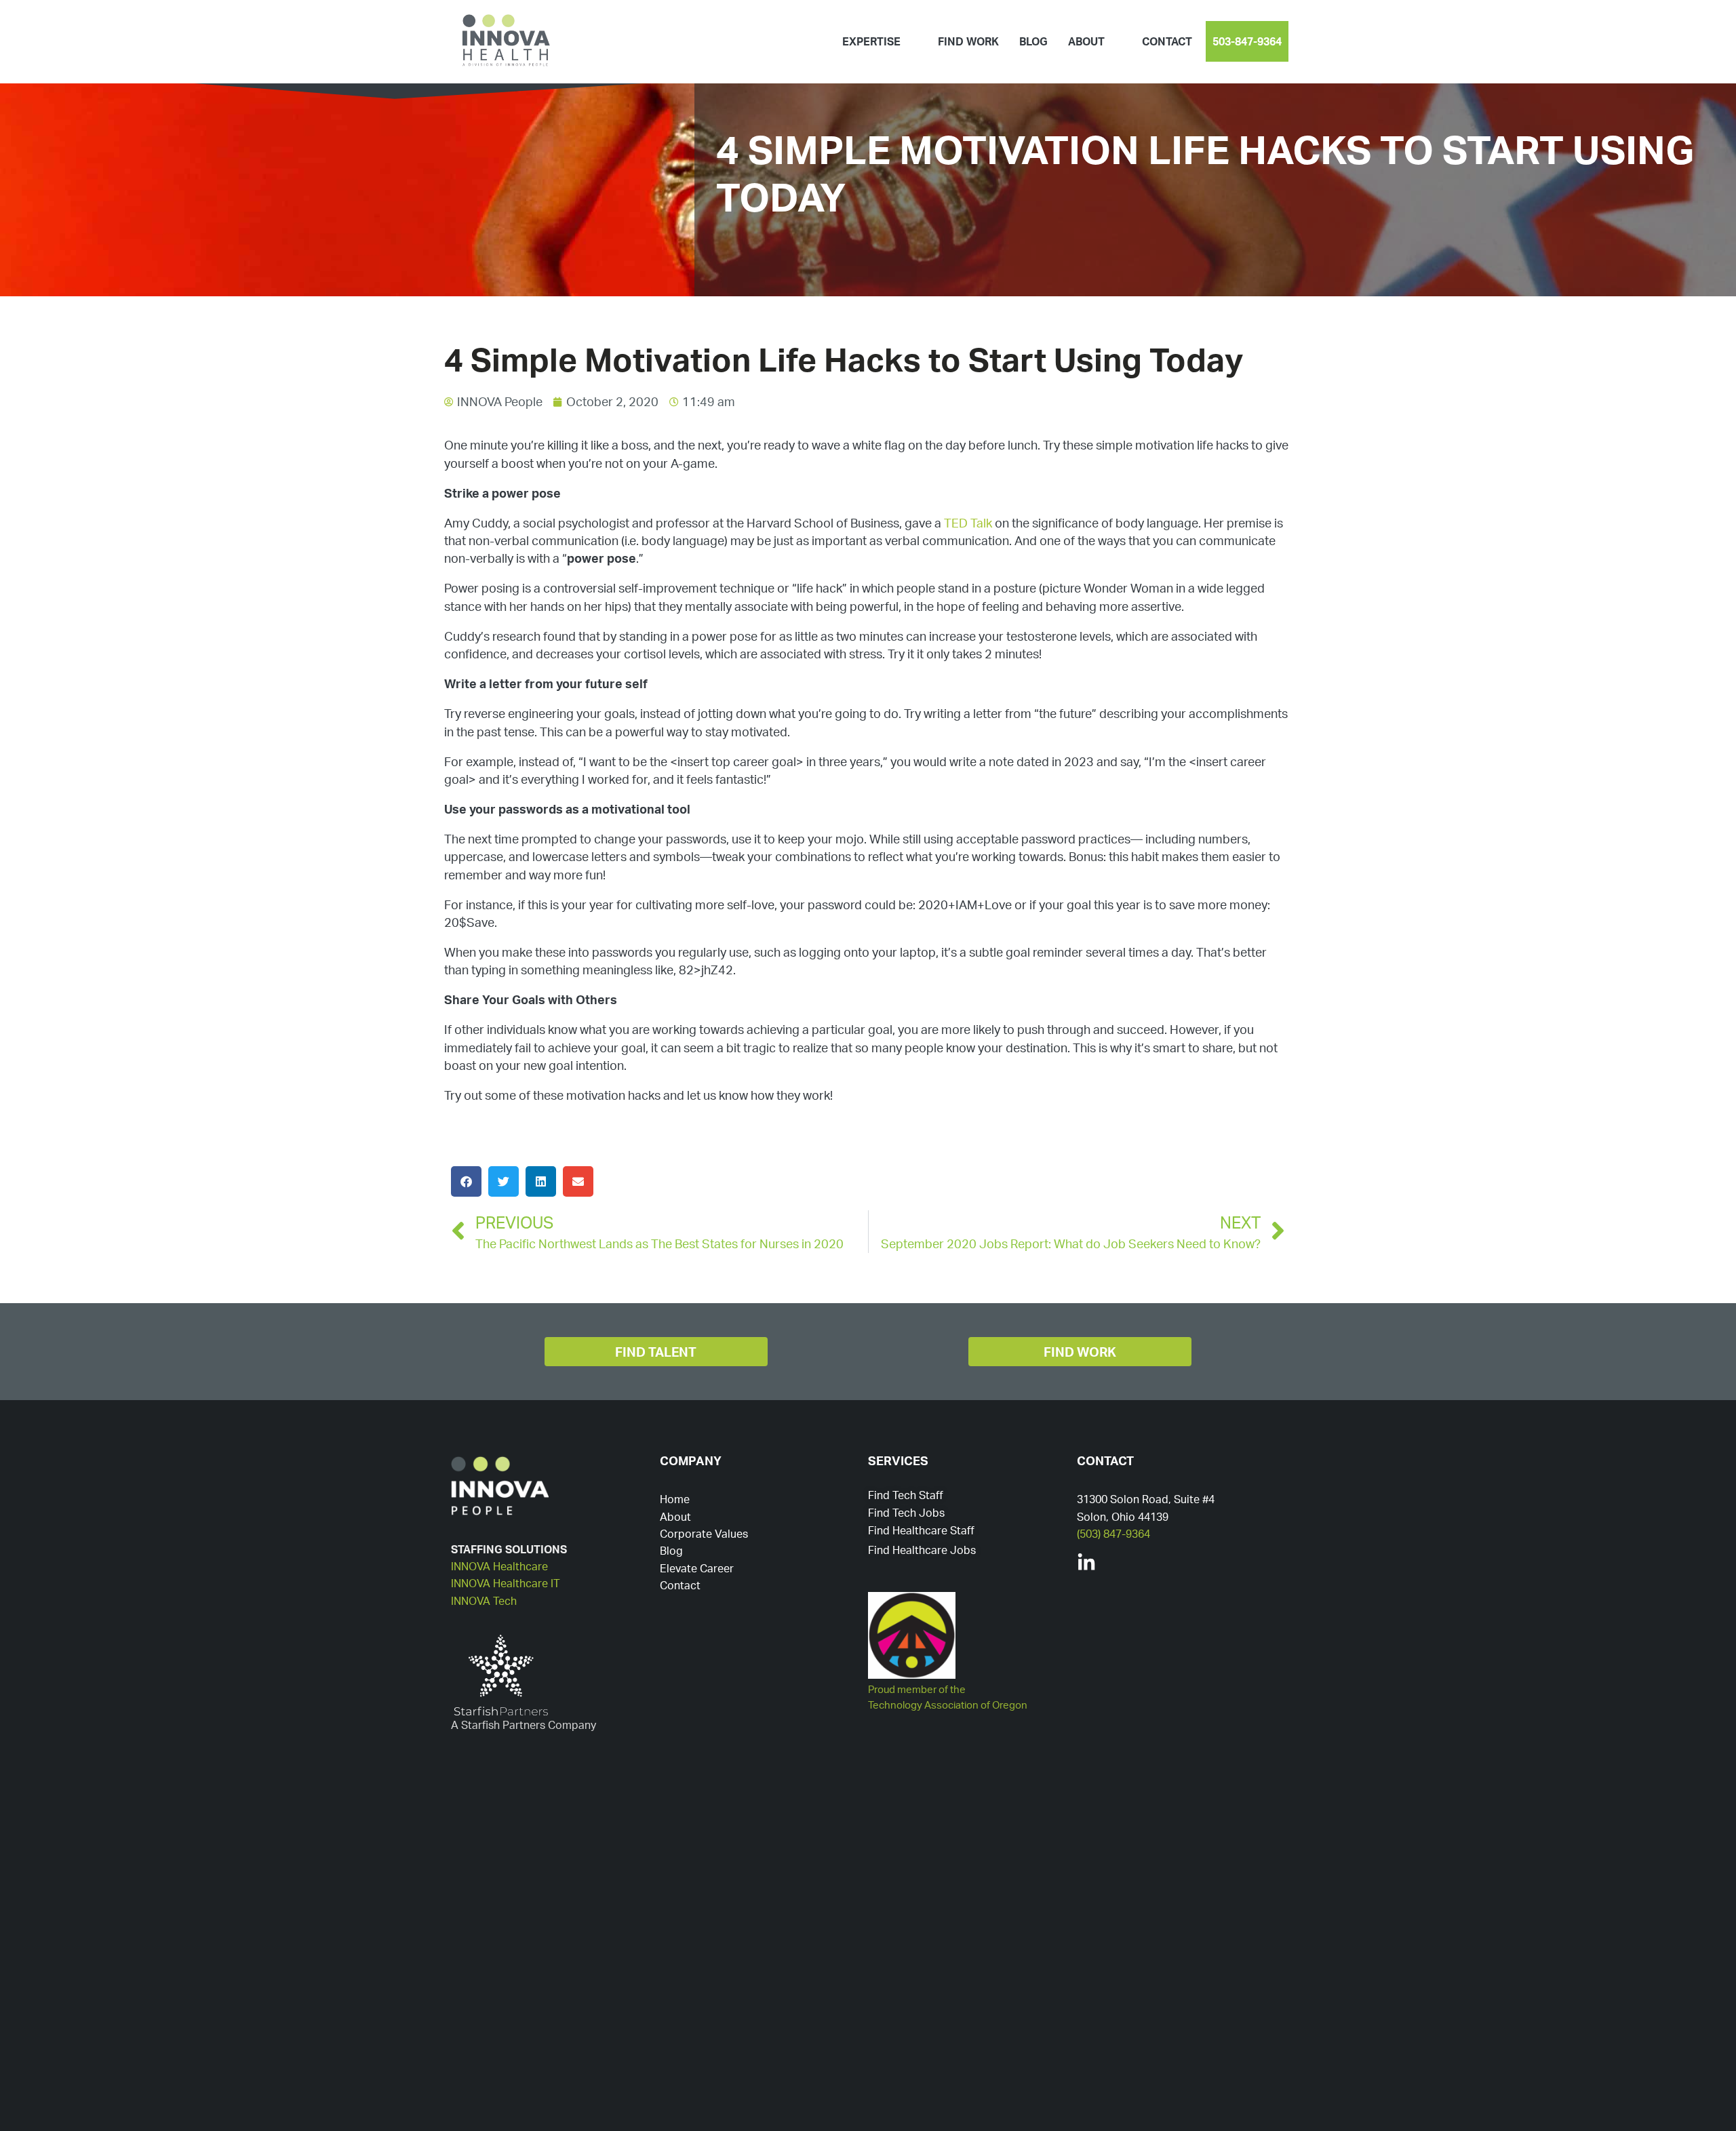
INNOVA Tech (484, 1601)
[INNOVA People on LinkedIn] (1086, 1563)
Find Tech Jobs (906, 1513)
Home (675, 1499)
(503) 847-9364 (1113, 1534)
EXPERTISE (871, 41)
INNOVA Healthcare (499, 1566)
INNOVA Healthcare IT (506, 1583)
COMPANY (691, 1460)
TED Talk (969, 523)
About (675, 1517)
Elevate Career (697, 1568)
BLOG (1033, 41)
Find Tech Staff (906, 1495)
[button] (466, 1181)
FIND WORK (968, 41)
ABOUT (1086, 41)
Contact (1167, 41)
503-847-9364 (1247, 41)
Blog (671, 1551)
